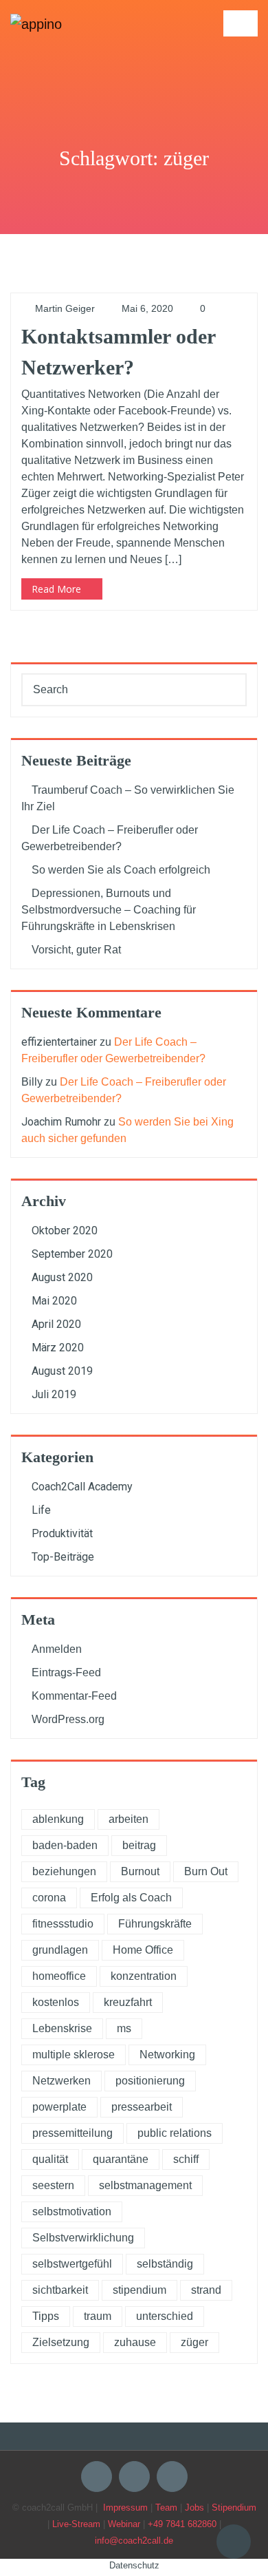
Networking (167, 2055)
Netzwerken (62, 2081)
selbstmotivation (72, 2211)
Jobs (194, 2508)
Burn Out (206, 1871)
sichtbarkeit (60, 2290)
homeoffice (59, 1976)
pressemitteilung (72, 2133)
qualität (50, 2159)
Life (41, 1510)
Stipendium (234, 2508)
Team (166, 2508)
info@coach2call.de (134, 2541)
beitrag (139, 1845)
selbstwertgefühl (72, 2264)
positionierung (150, 2081)
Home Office (143, 1950)
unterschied (165, 2316)
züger (194, 2342)
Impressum (125, 2508)
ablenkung (58, 1819)
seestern (53, 2185)
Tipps (46, 2316)
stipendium (139, 2290)
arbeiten (129, 1819)
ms (124, 2028)
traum (98, 2316)
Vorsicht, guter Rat (76, 950)
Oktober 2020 (65, 1231)
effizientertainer (59, 1042)
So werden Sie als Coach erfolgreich (121, 870)
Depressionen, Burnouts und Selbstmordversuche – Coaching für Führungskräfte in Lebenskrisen (109, 910)
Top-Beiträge (63, 1557)
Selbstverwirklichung (83, 2238)
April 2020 (56, 1324)
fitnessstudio (63, 1924)
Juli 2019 (54, 1394)
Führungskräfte (155, 1924)
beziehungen (64, 1871)
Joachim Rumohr (61, 1122)
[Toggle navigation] (241, 23)
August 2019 (62, 1371)
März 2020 (58, 1348)
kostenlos (56, 2002)
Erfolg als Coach (131, 1898)
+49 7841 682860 (182, 2524)
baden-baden (65, 1845)
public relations (175, 2133)
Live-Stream (76, 2524)
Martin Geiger (64, 308)
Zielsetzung (61, 2342)
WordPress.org (68, 1719)
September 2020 (72, 1254)
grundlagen (60, 1950)
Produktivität (62, 1533)
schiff (186, 2159)
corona (49, 1898)
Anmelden (57, 1649)
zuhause (135, 2342)
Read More (56, 589)
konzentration (144, 1976)
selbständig (165, 2264)
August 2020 (62, 1277)
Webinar (124, 2524)
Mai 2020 (54, 1301)
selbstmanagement (145, 2185)
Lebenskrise (62, 2028)
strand (206, 2290)
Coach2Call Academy (82, 1487)
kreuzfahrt (128, 2002)
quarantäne (121, 2159)
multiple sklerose (74, 2055)
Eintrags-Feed (66, 1672)
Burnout (140, 1871)
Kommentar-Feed (74, 1696)
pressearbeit (142, 2107)
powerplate (59, 2107)
